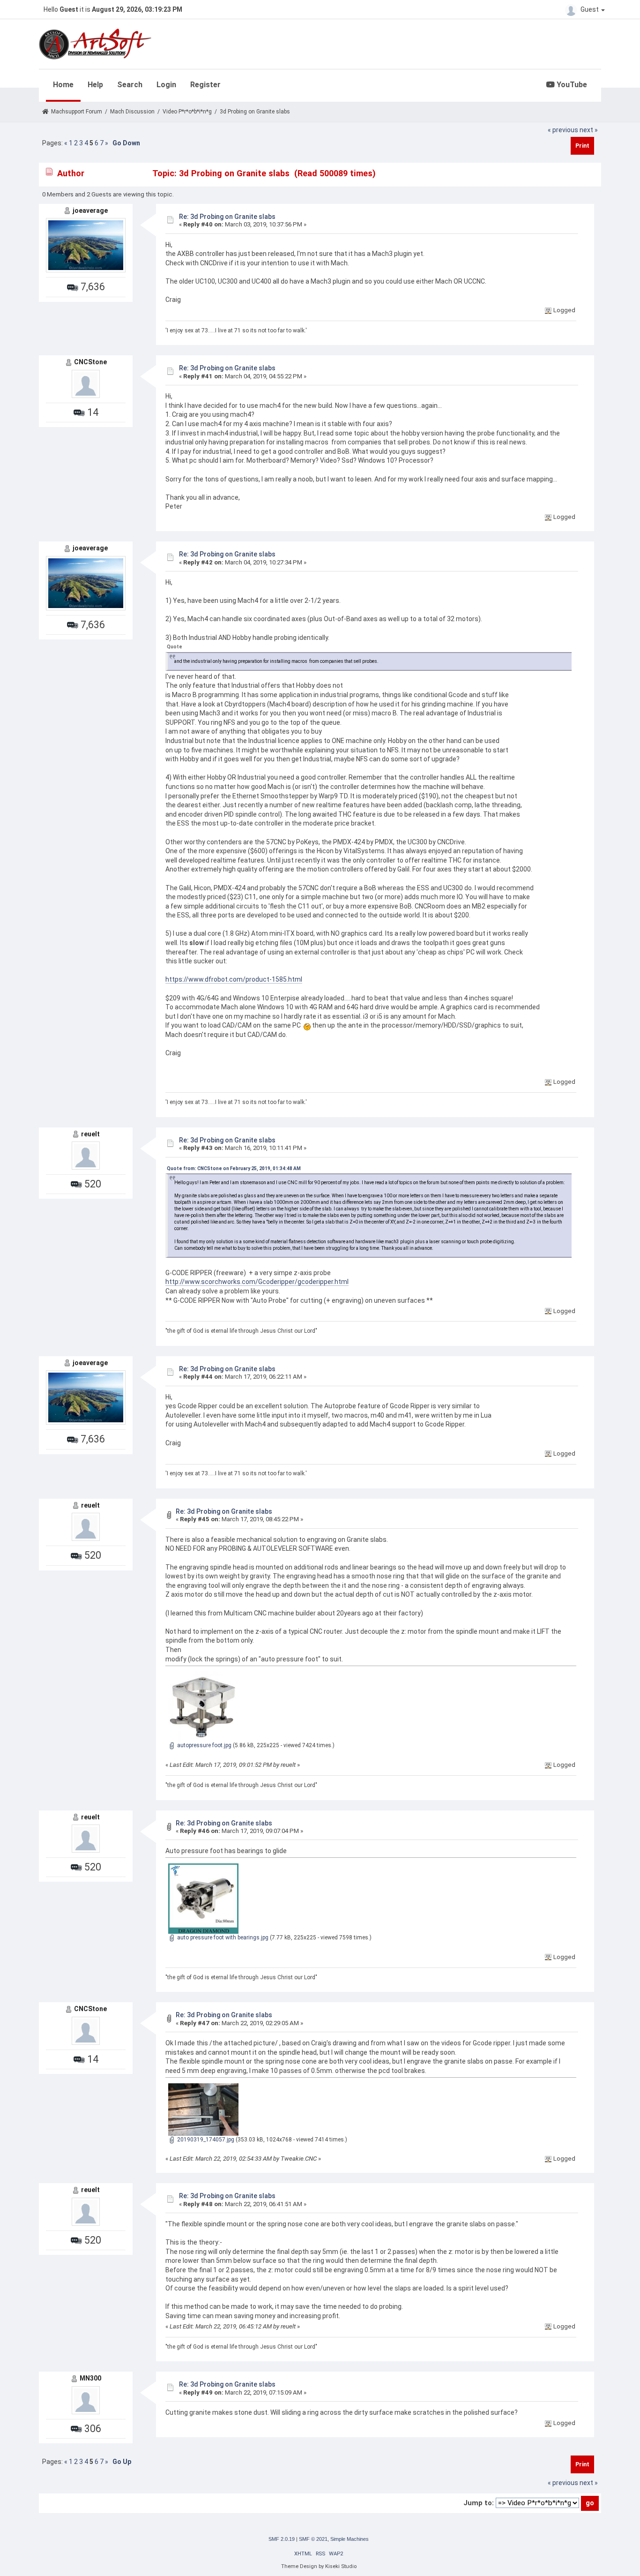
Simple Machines (350, 2539)
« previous (563, 130)
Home (63, 85)
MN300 (90, 2378)
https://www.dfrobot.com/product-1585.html (234, 979)
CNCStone (90, 362)
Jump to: (479, 2503)
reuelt (90, 1134)
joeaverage (90, 210)
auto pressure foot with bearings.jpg (222, 1938)
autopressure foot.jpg (204, 1745)
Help (95, 85)
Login (166, 85)
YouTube (571, 85)
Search (130, 85)
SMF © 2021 (313, 2539)
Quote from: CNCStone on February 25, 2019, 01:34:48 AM (234, 1168)
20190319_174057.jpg (205, 2140)
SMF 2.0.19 (282, 2539)
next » (589, 130)
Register (205, 85)
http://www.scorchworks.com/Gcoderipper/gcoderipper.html (257, 1282)
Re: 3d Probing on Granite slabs (227, 217)
